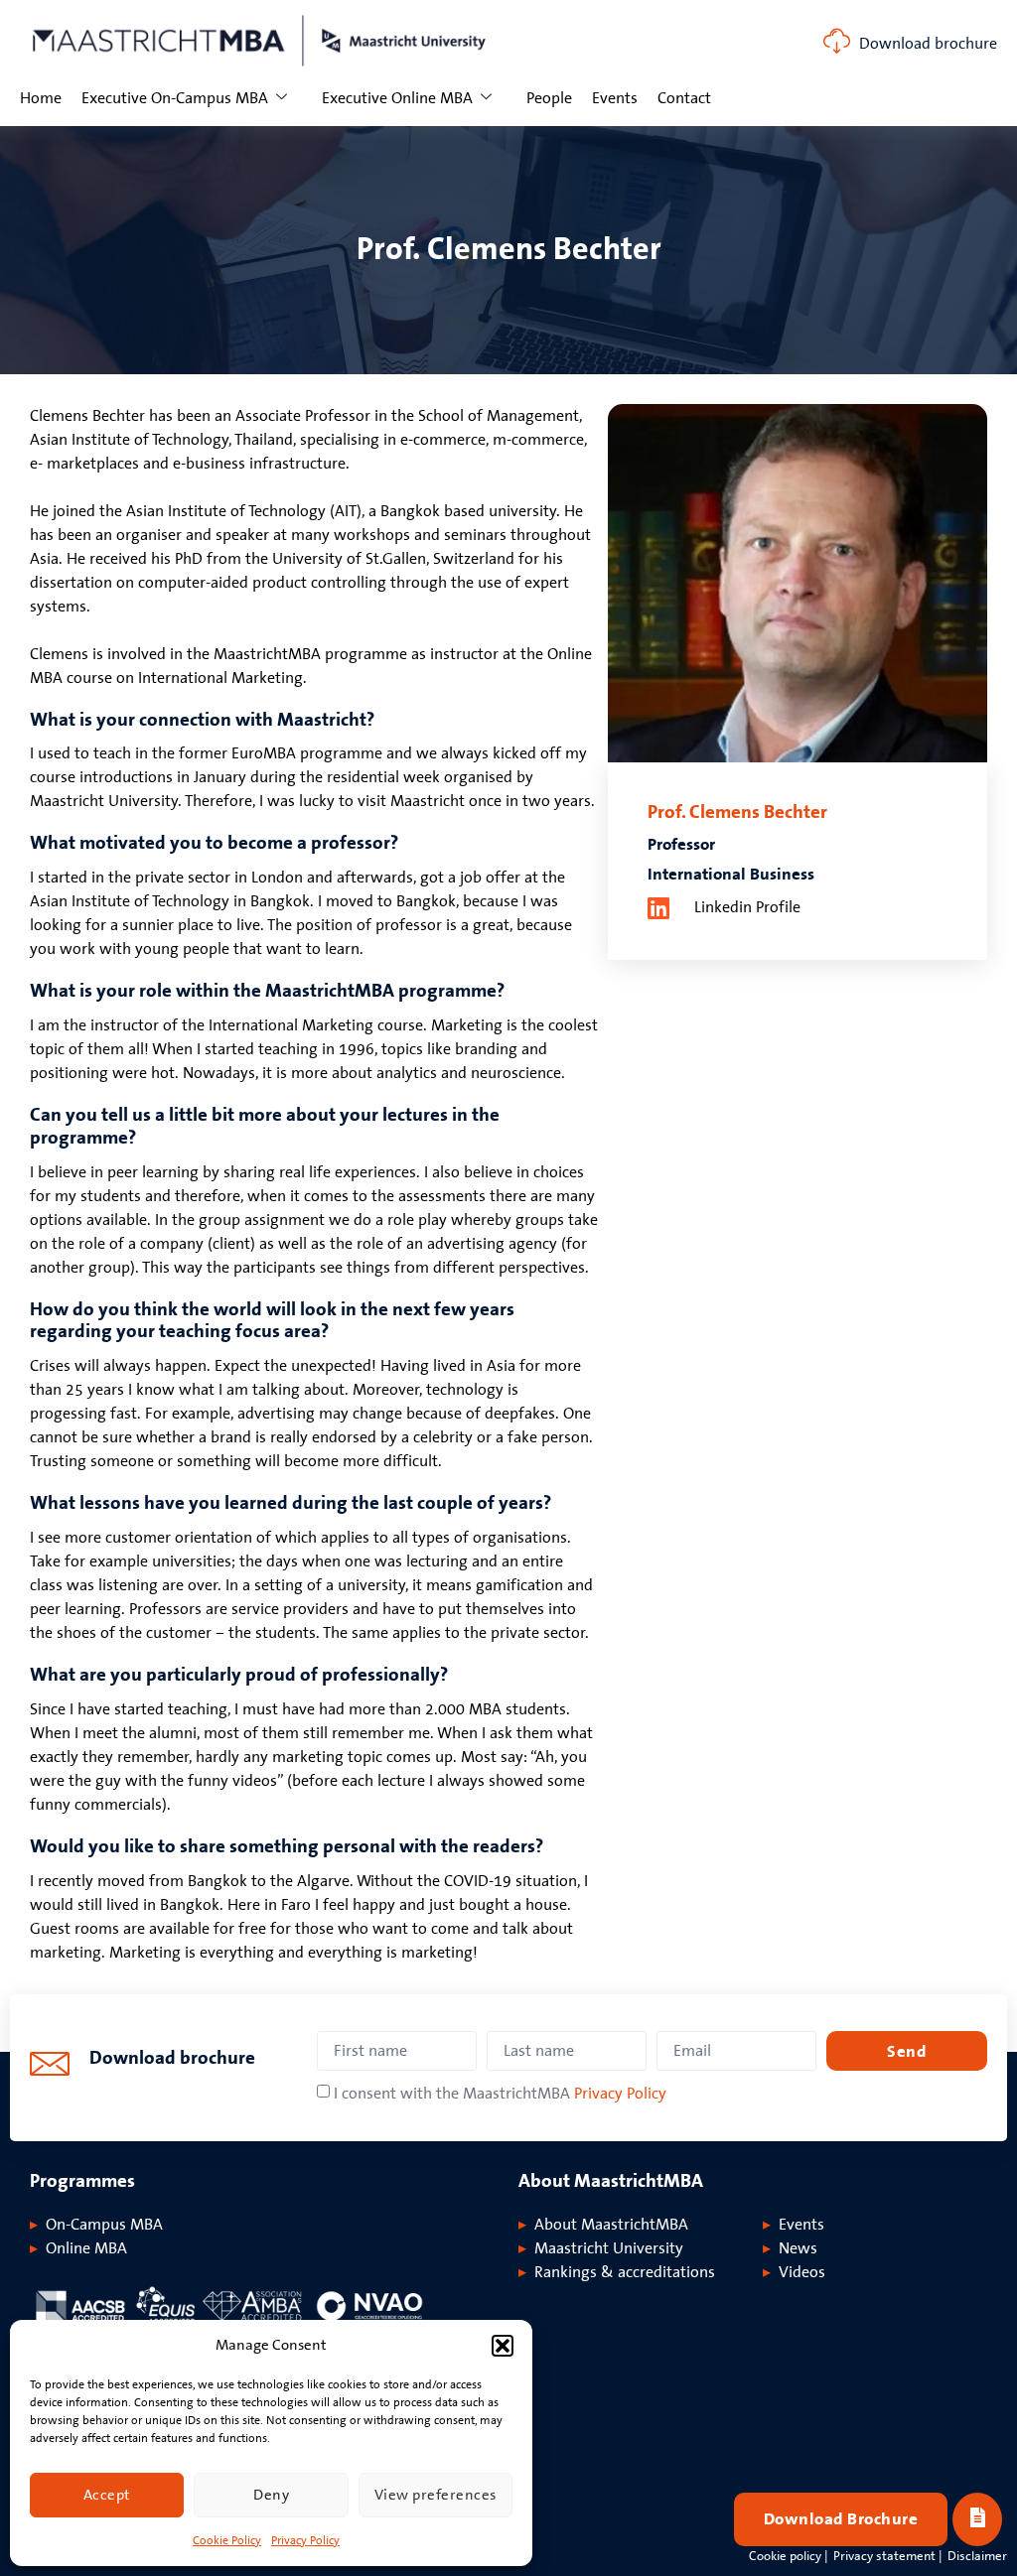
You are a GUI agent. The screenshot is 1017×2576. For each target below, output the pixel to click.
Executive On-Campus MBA (175, 98)
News (798, 2248)
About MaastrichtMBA (611, 2225)
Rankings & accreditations (625, 2272)
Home (41, 98)
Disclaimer (977, 2556)
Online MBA (86, 2248)
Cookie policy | (789, 2556)
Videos (802, 2272)
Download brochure (928, 44)
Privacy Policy (305, 2541)
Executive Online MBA (397, 98)
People (549, 98)
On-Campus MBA (104, 2225)
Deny (271, 2495)
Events (615, 98)
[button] (503, 2346)
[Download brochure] (837, 41)
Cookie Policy (227, 2541)
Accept (107, 2495)
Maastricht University (609, 2248)
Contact (684, 98)
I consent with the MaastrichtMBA (500, 2094)
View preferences (436, 2495)
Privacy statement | (888, 2556)
